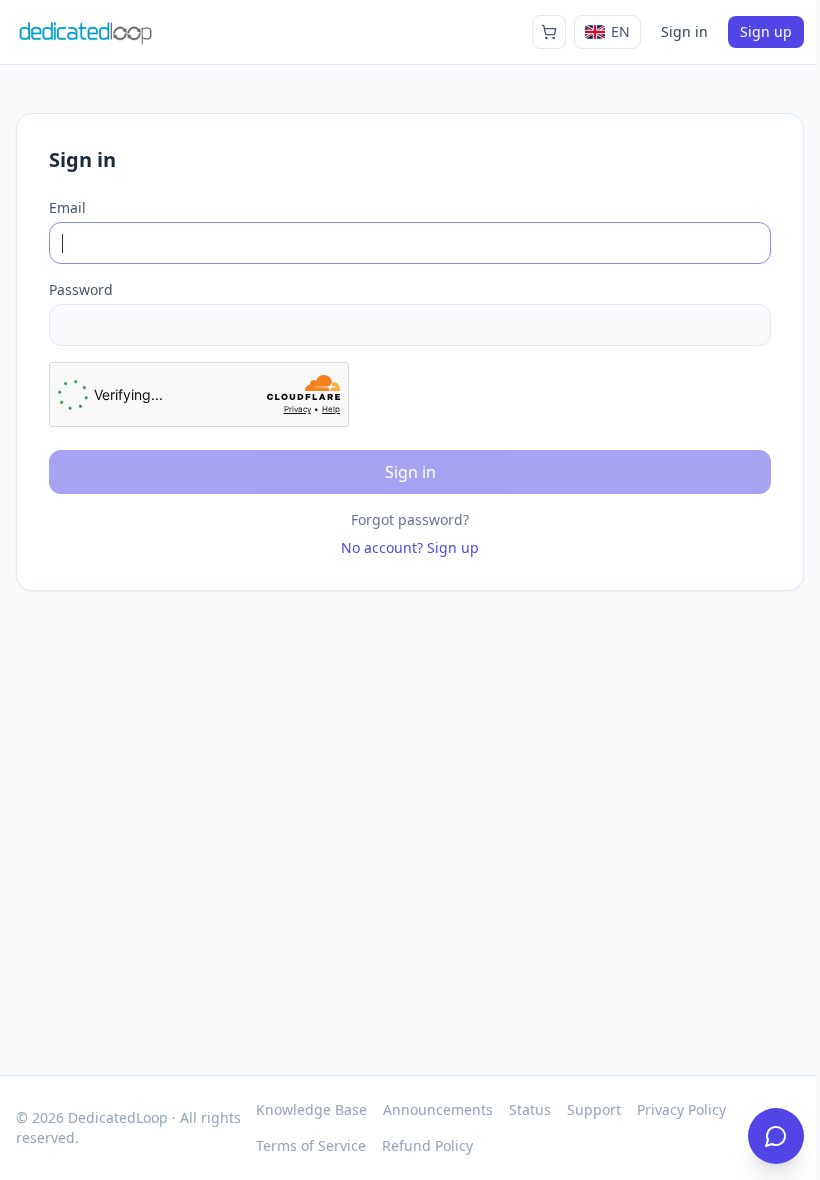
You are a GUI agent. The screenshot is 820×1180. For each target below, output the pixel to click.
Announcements (438, 1109)
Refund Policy (427, 1145)
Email (67, 207)
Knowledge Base (311, 1109)
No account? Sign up (410, 547)
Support (594, 1109)
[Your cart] (549, 32)
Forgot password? (410, 519)
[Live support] (776, 1136)
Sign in (684, 31)
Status (530, 1109)
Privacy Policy (681, 1109)
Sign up (766, 31)
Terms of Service (311, 1145)
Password (81, 289)
